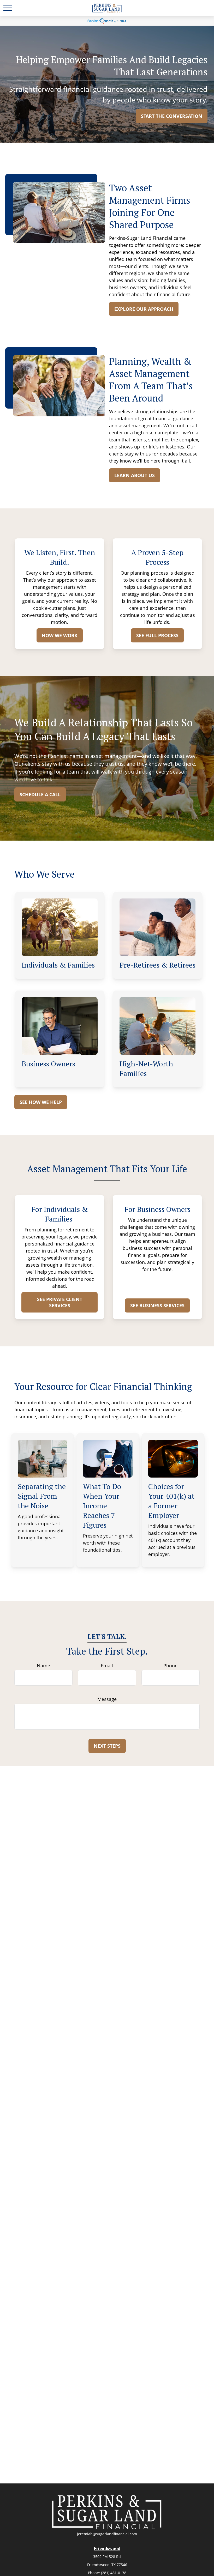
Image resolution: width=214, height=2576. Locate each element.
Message (107, 1699)
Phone (170, 1666)
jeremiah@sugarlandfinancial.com (107, 2534)
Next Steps (107, 1746)
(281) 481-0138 (114, 2573)
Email (107, 1666)
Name (43, 1666)
